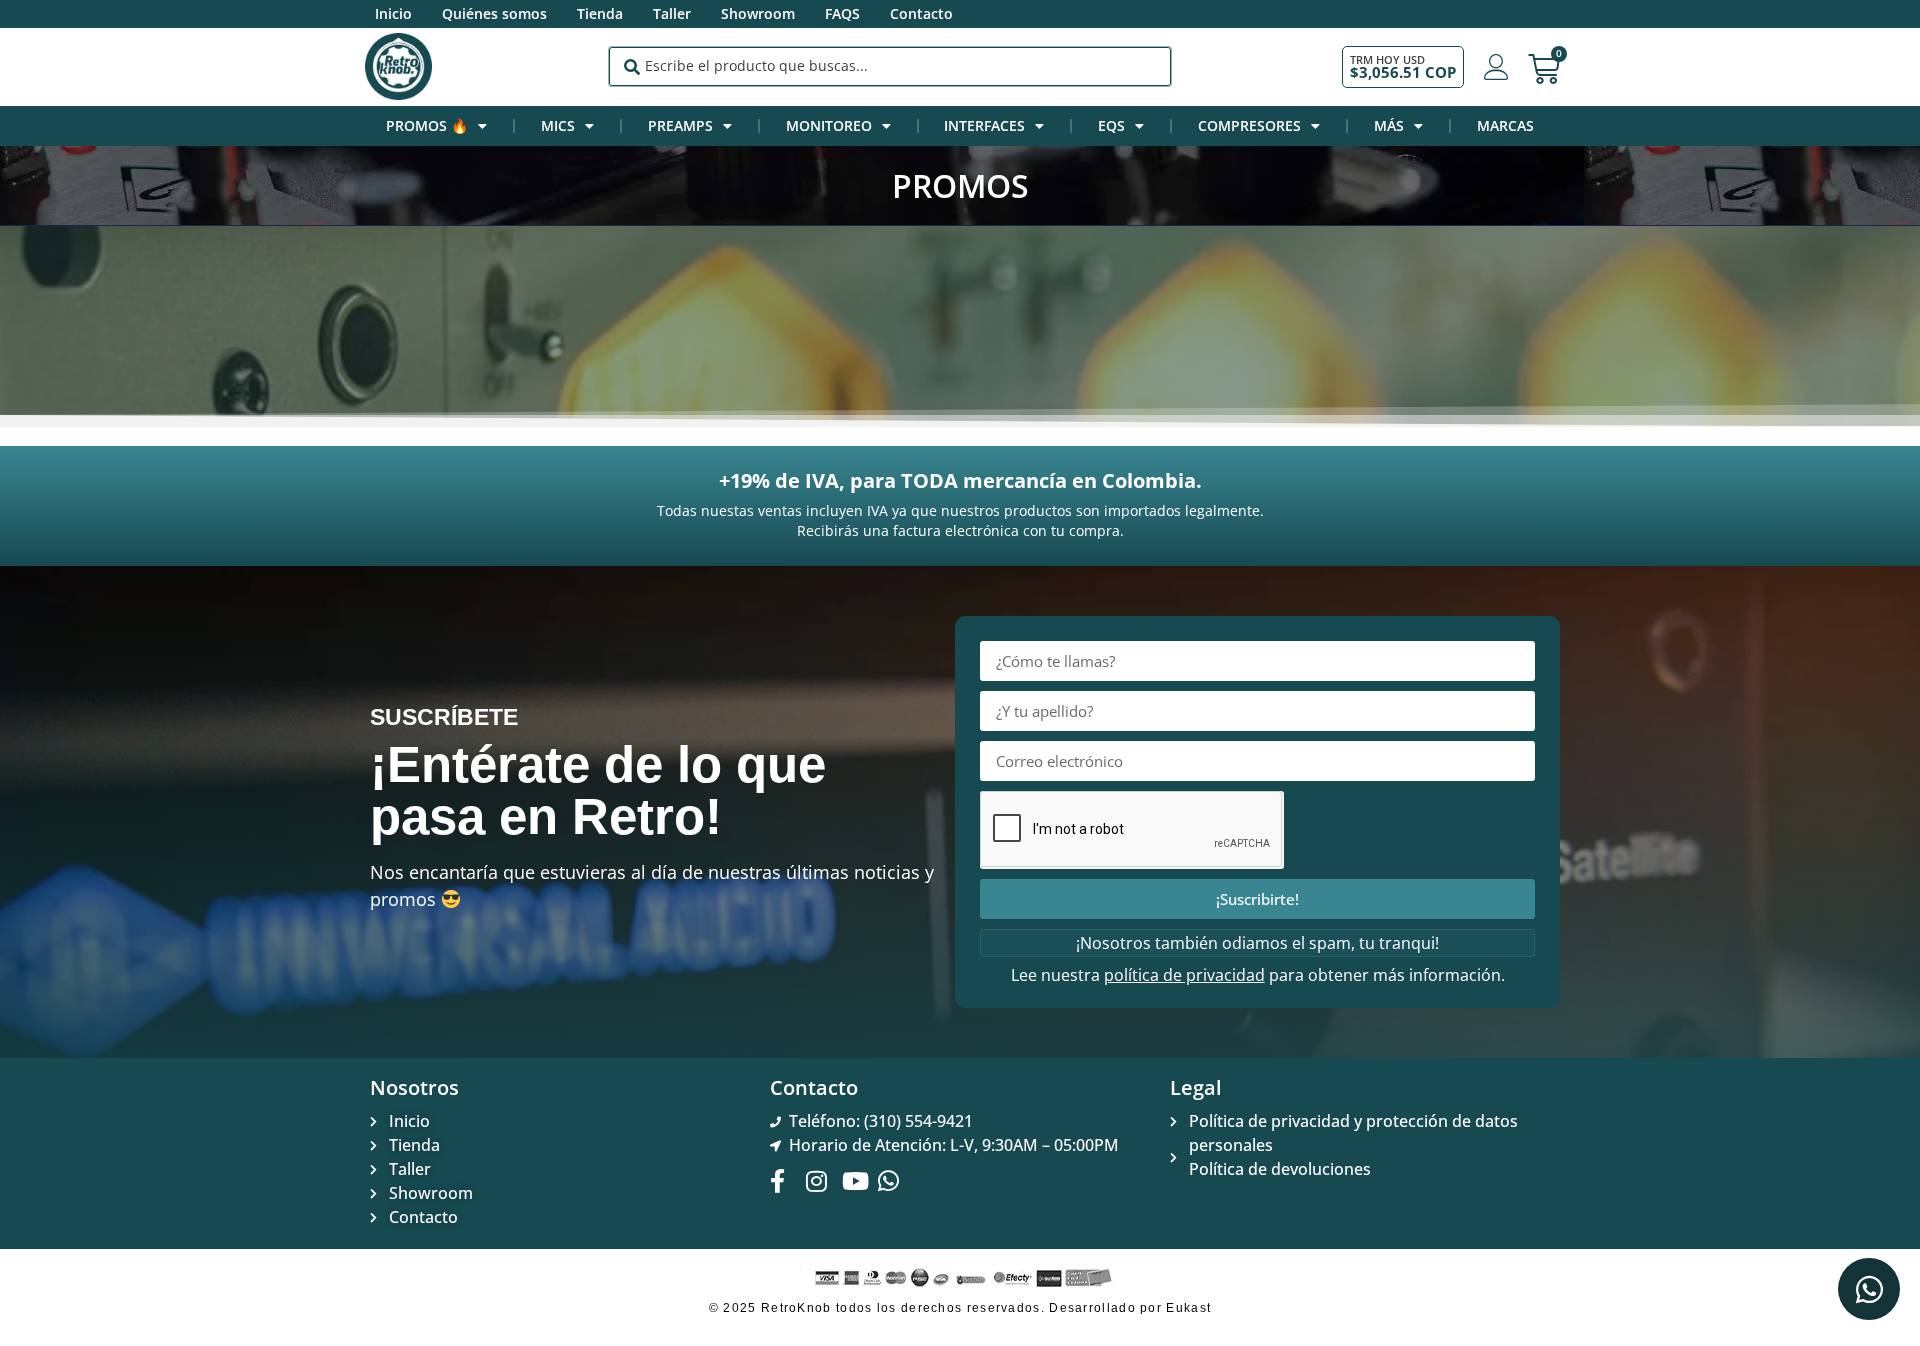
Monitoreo (829, 125)
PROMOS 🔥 (427, 125)
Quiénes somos (494, 13)
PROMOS (960, 185)
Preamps (680, 125)
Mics (558, 125)
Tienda (600, 13)
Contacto (921, 13)
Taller (672, 13)
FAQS (842, 13)
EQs (1111, 125)
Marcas (1505, 125)
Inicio (393, 13)
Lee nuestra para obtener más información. (1258, 975)
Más (1389, 125)
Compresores (1249, 125)
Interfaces (984, 125)
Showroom (758, 13)
